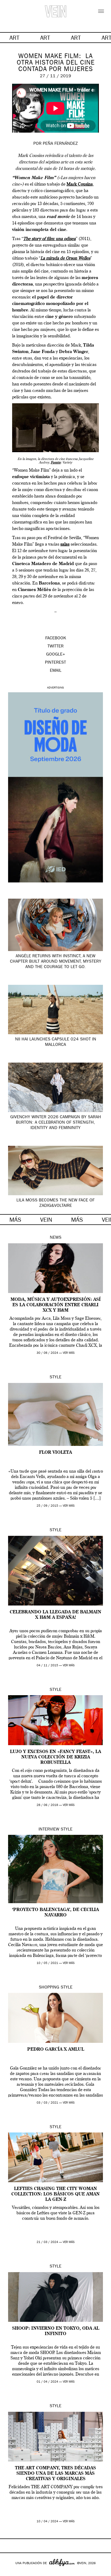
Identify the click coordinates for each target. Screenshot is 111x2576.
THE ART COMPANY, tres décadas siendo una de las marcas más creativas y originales (55, 2474)
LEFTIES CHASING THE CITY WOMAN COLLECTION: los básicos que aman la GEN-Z (55, 2194)
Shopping (49, 1988)
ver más (69, 1353)
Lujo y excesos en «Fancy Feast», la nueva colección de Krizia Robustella (55, 1757)
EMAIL (56, 671)
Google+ (10, 2572)
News (56, 1238)
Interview (49, 1830)
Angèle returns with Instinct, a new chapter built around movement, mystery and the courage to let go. (56, 962)
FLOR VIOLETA (55, 1453)
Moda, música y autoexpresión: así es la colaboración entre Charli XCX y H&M (56, 1305)
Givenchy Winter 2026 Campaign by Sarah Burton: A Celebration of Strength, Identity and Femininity (56, 1123)
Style (55, 1378)
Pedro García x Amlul (56, 2050)
